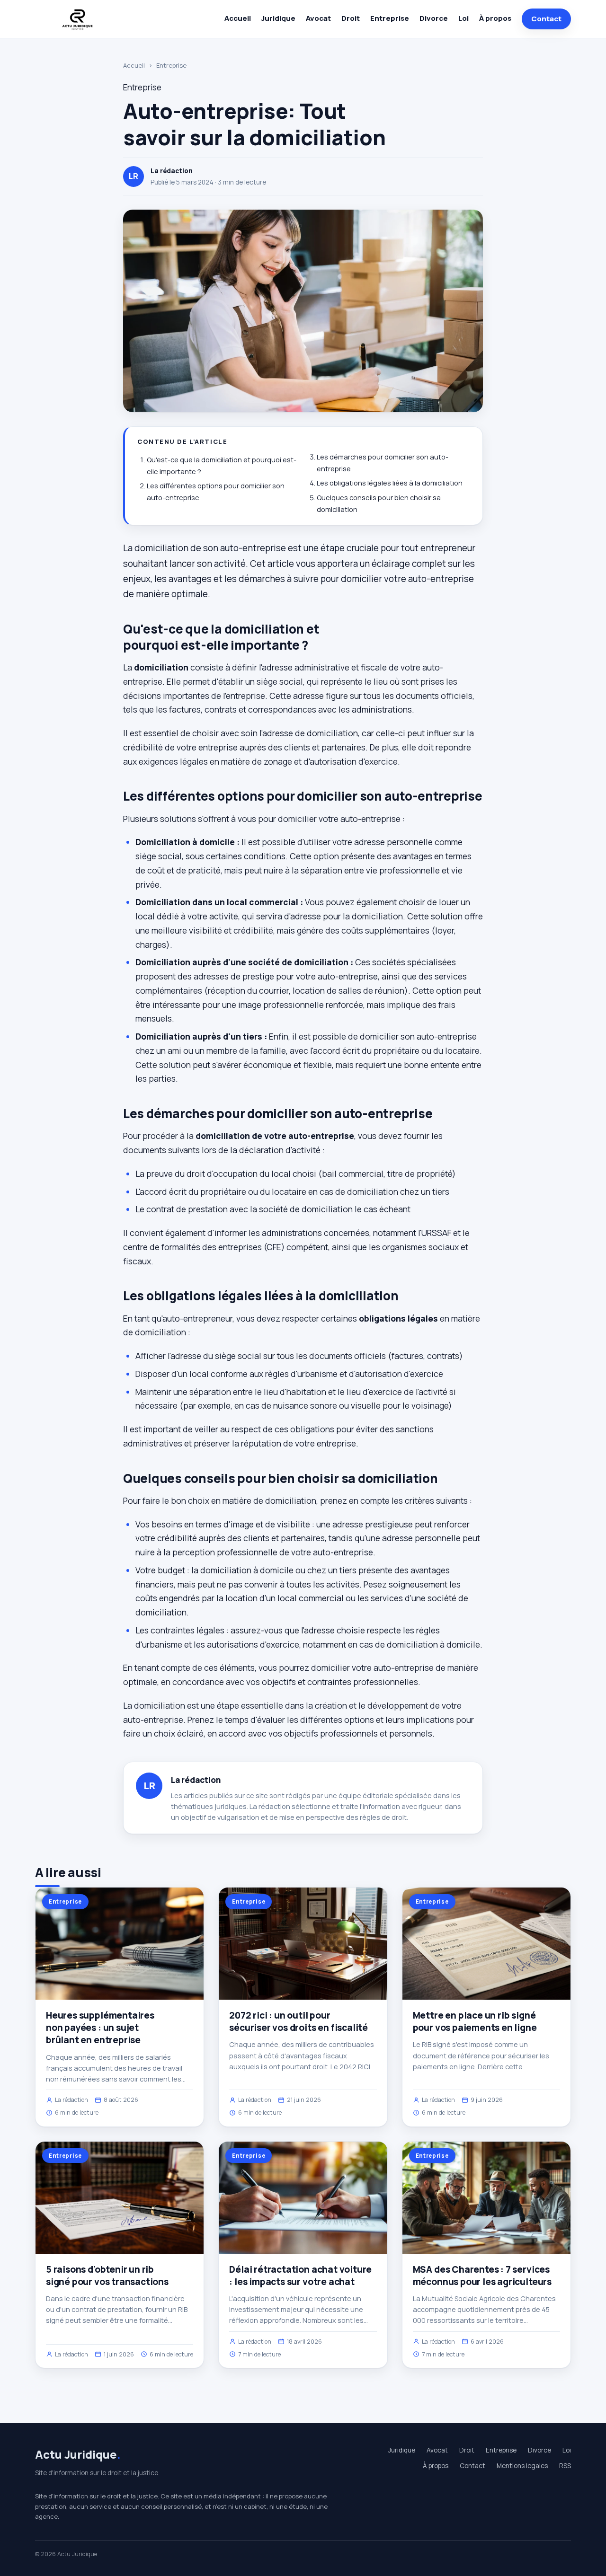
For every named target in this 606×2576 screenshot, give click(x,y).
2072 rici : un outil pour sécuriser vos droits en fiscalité (299, 2021)
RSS (565, 2466)
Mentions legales (522, 2466)
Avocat (318, 18)
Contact (546, 19)
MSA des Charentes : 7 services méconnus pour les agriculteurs (482, 2276)
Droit (351, 18)
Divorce (434, 18)
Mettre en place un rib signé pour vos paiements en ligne (475, 2021)
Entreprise (390, 18)
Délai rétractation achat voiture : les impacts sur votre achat (300, 2276)
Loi (463, 18)
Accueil (238, 18)
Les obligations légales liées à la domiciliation (390, 483)
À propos (495, 18)
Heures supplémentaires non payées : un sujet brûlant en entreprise (100, 2028)
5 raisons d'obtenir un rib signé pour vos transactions (107, 2276)
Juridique (278, 18)
